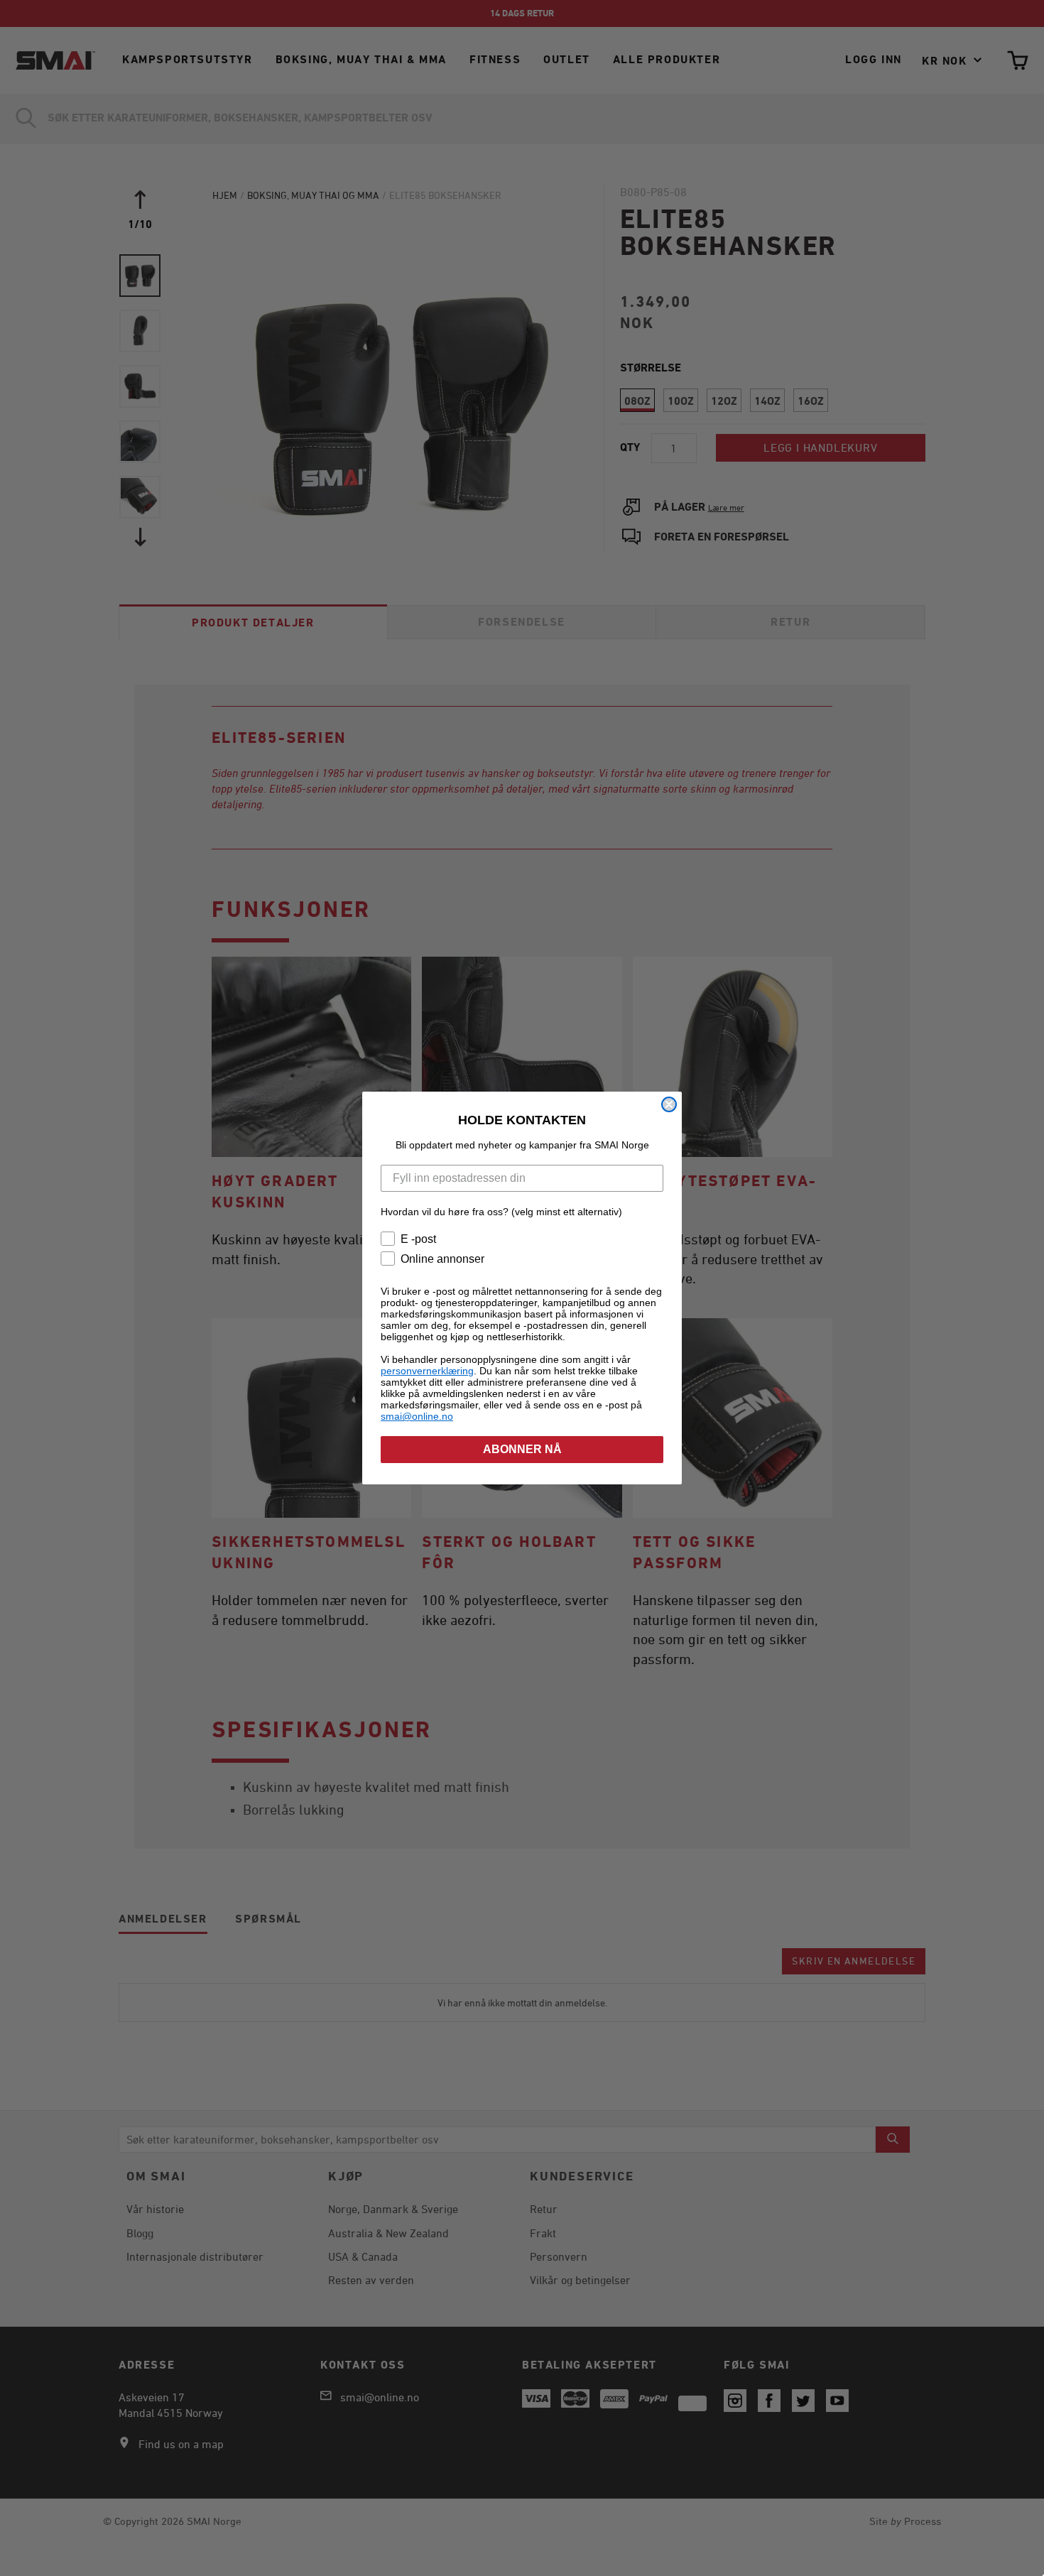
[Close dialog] (669, 1104)
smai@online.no (417, 1416)
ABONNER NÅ (522, 1449)
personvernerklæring (427, 1371)
